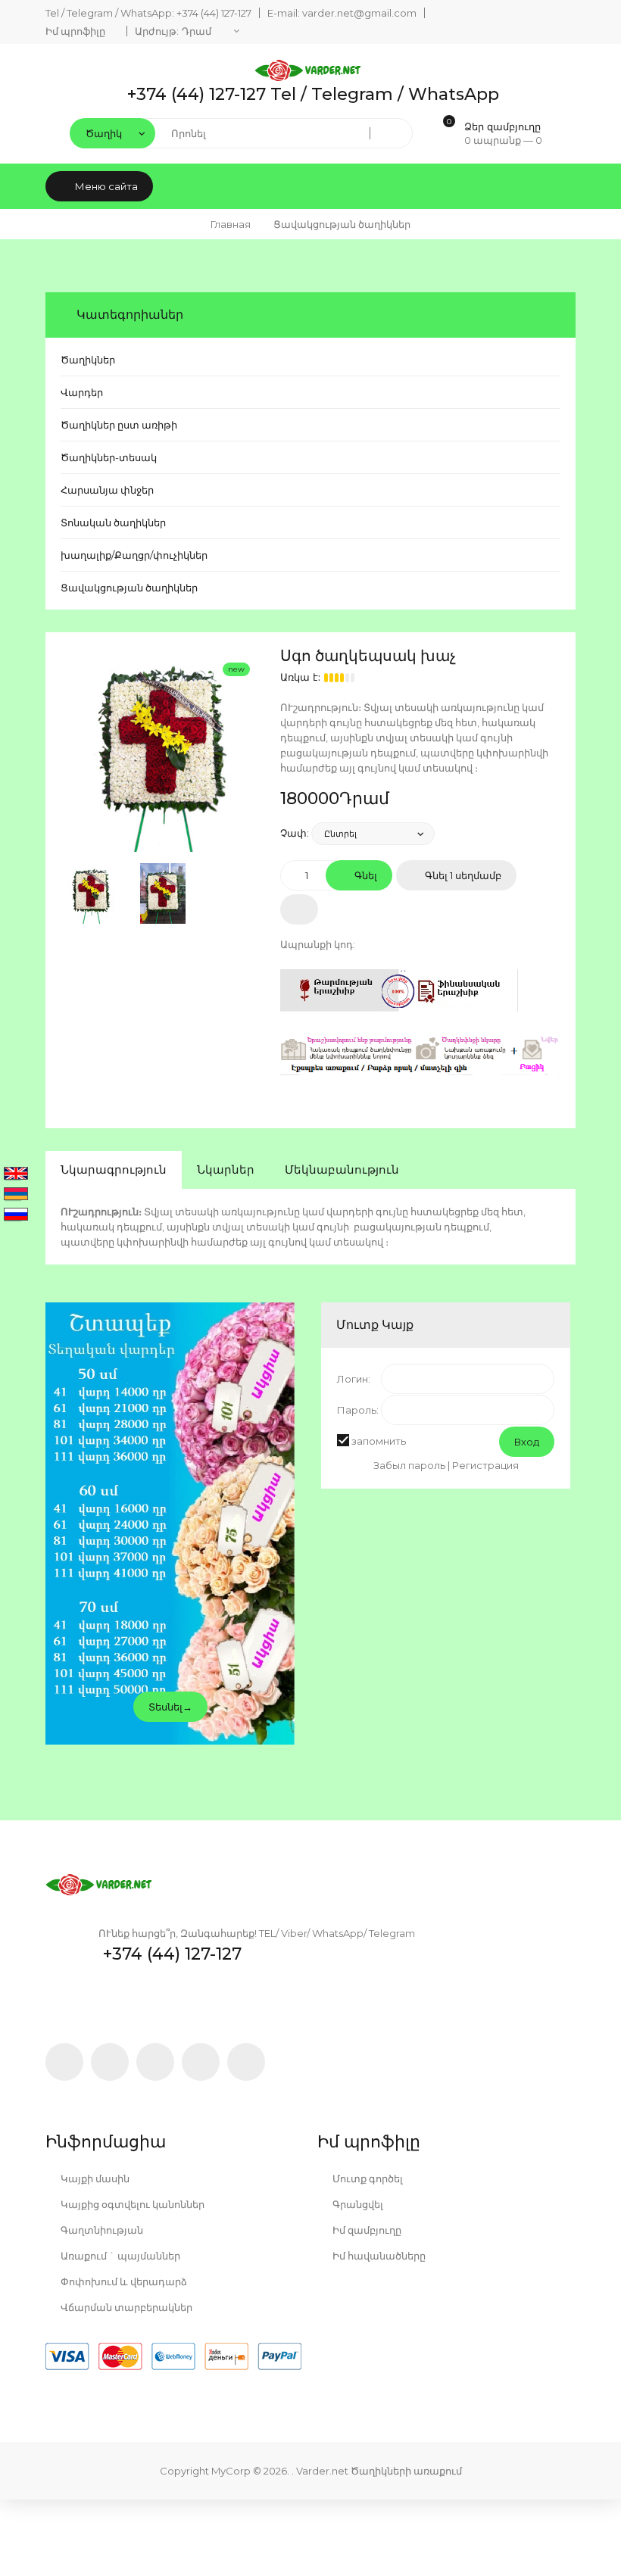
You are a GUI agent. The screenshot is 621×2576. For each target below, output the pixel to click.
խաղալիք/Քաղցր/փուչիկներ (134, 555)
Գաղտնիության (101, 2230)
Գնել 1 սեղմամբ (462, 875)
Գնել (365, 875)
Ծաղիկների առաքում (406, 2471)
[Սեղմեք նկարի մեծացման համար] (163, 750)
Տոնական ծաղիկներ (113, 522)
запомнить (379, 1441)
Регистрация (485, 1465)
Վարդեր (82, 392)
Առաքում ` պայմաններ (119, 2256)
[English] (16, 1174)
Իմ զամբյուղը (366, 2230)
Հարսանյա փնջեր (107, 490)
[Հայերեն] (16, 1195)
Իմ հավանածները (378, 2256)
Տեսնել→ (170, 1707)
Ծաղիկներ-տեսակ (109, 457)
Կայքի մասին (94, 2178)
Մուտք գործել (367, 2178)
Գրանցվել (357, 2204)
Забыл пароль (409, 1465)
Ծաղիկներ (88, 360)
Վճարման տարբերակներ (125, 2307)
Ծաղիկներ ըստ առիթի (119, 425)
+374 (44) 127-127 (214, 13)
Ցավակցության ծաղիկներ (129, 588)
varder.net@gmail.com (359, 13)
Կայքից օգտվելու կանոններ (131, 2204)
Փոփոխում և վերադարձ (123, 2281)
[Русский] (16, 1215)
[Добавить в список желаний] (299, 909)
